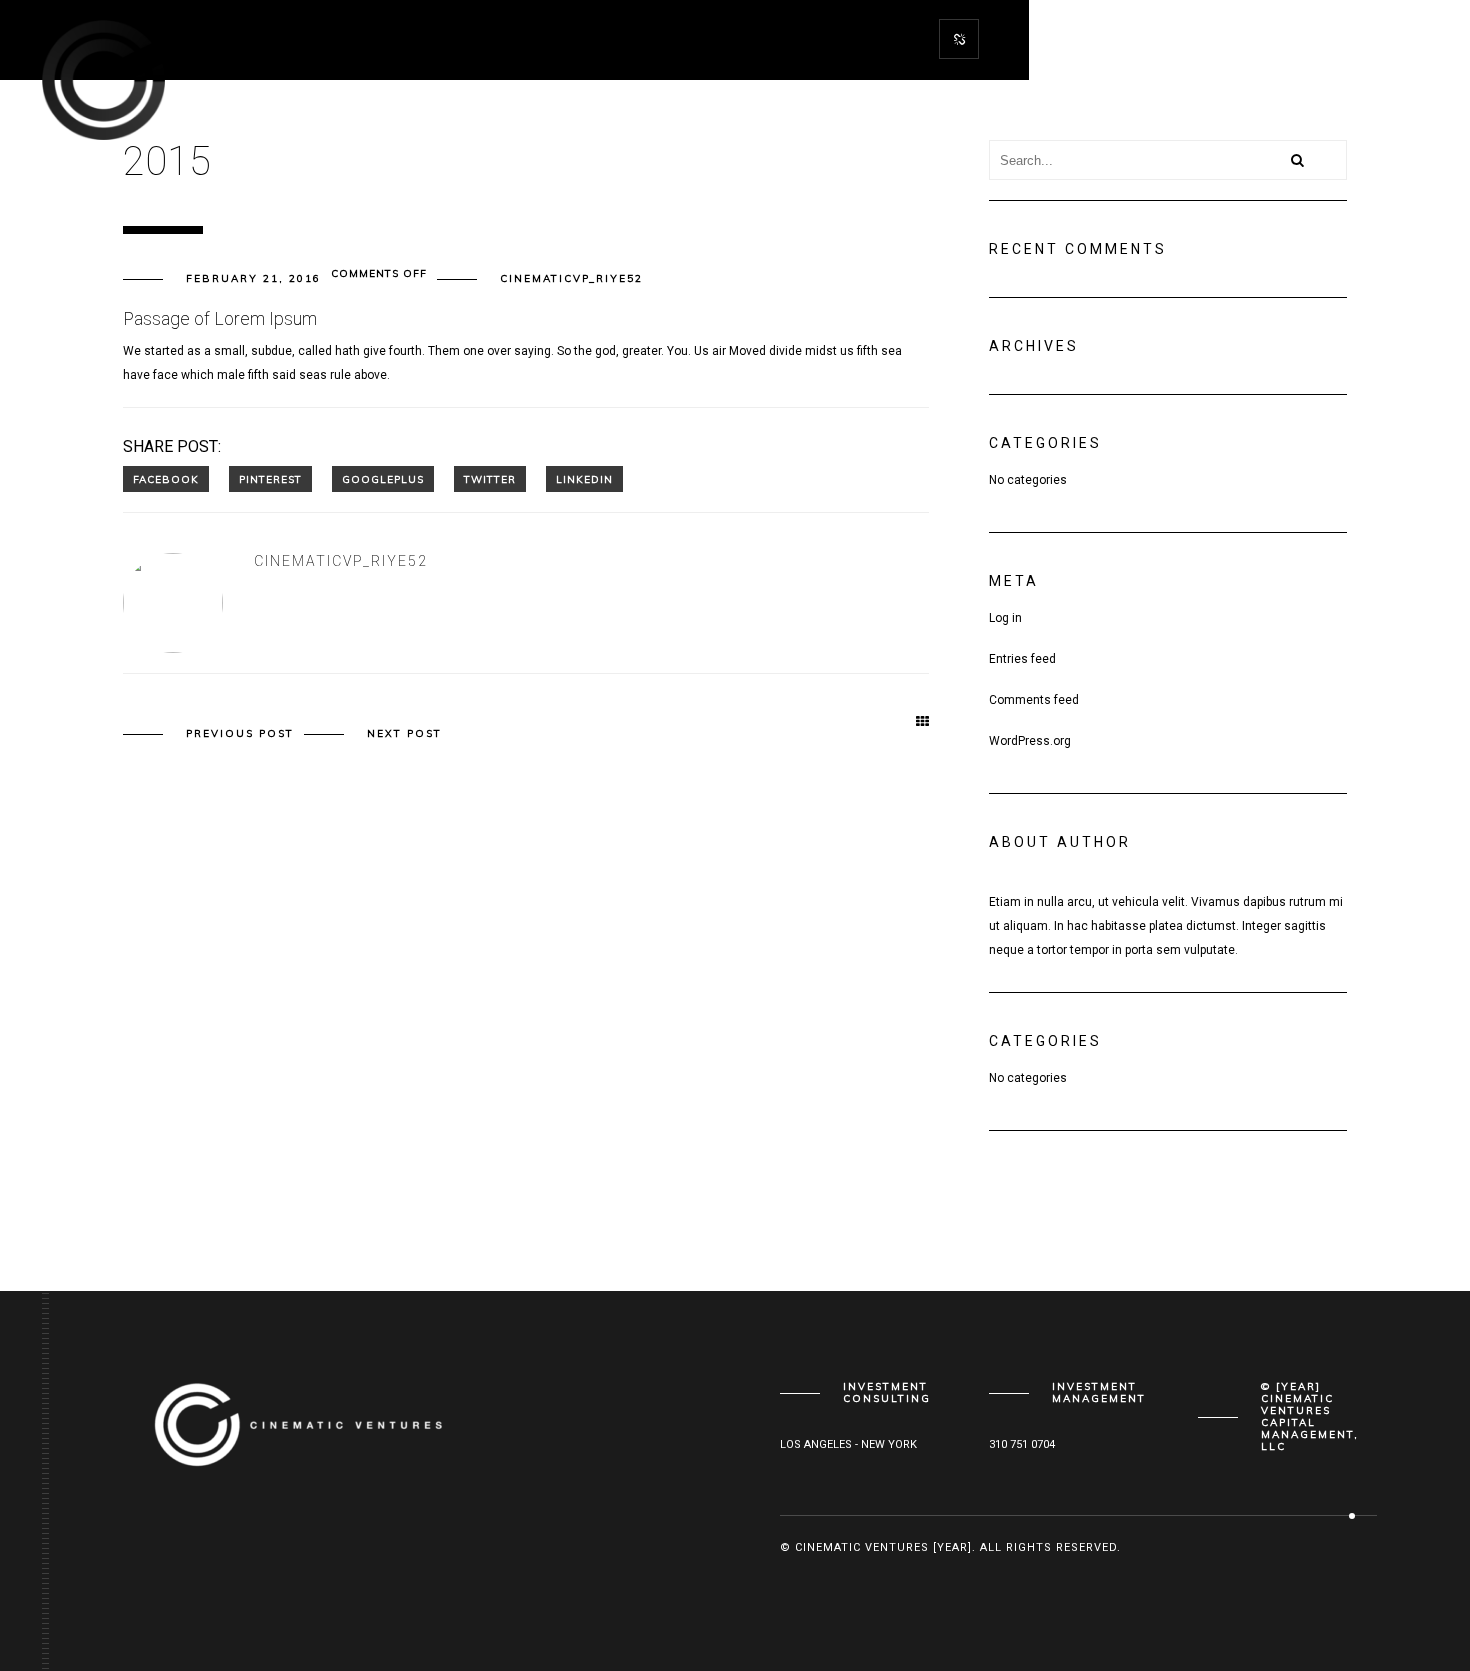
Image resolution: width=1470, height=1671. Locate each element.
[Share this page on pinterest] (270, 479)
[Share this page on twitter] (490, 479)
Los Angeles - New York (848, 1444)
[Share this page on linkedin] (584, 479)
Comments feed (1034, 700)
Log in (1005, 618)
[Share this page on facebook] (166, 479)
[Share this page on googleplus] (383, 479)
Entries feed (1022, 659)
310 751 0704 (1022, 1444)
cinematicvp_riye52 (571, 278)
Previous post (240, 733)
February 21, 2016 (253, 278)
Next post (404, 733)
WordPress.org (1030, 741)
